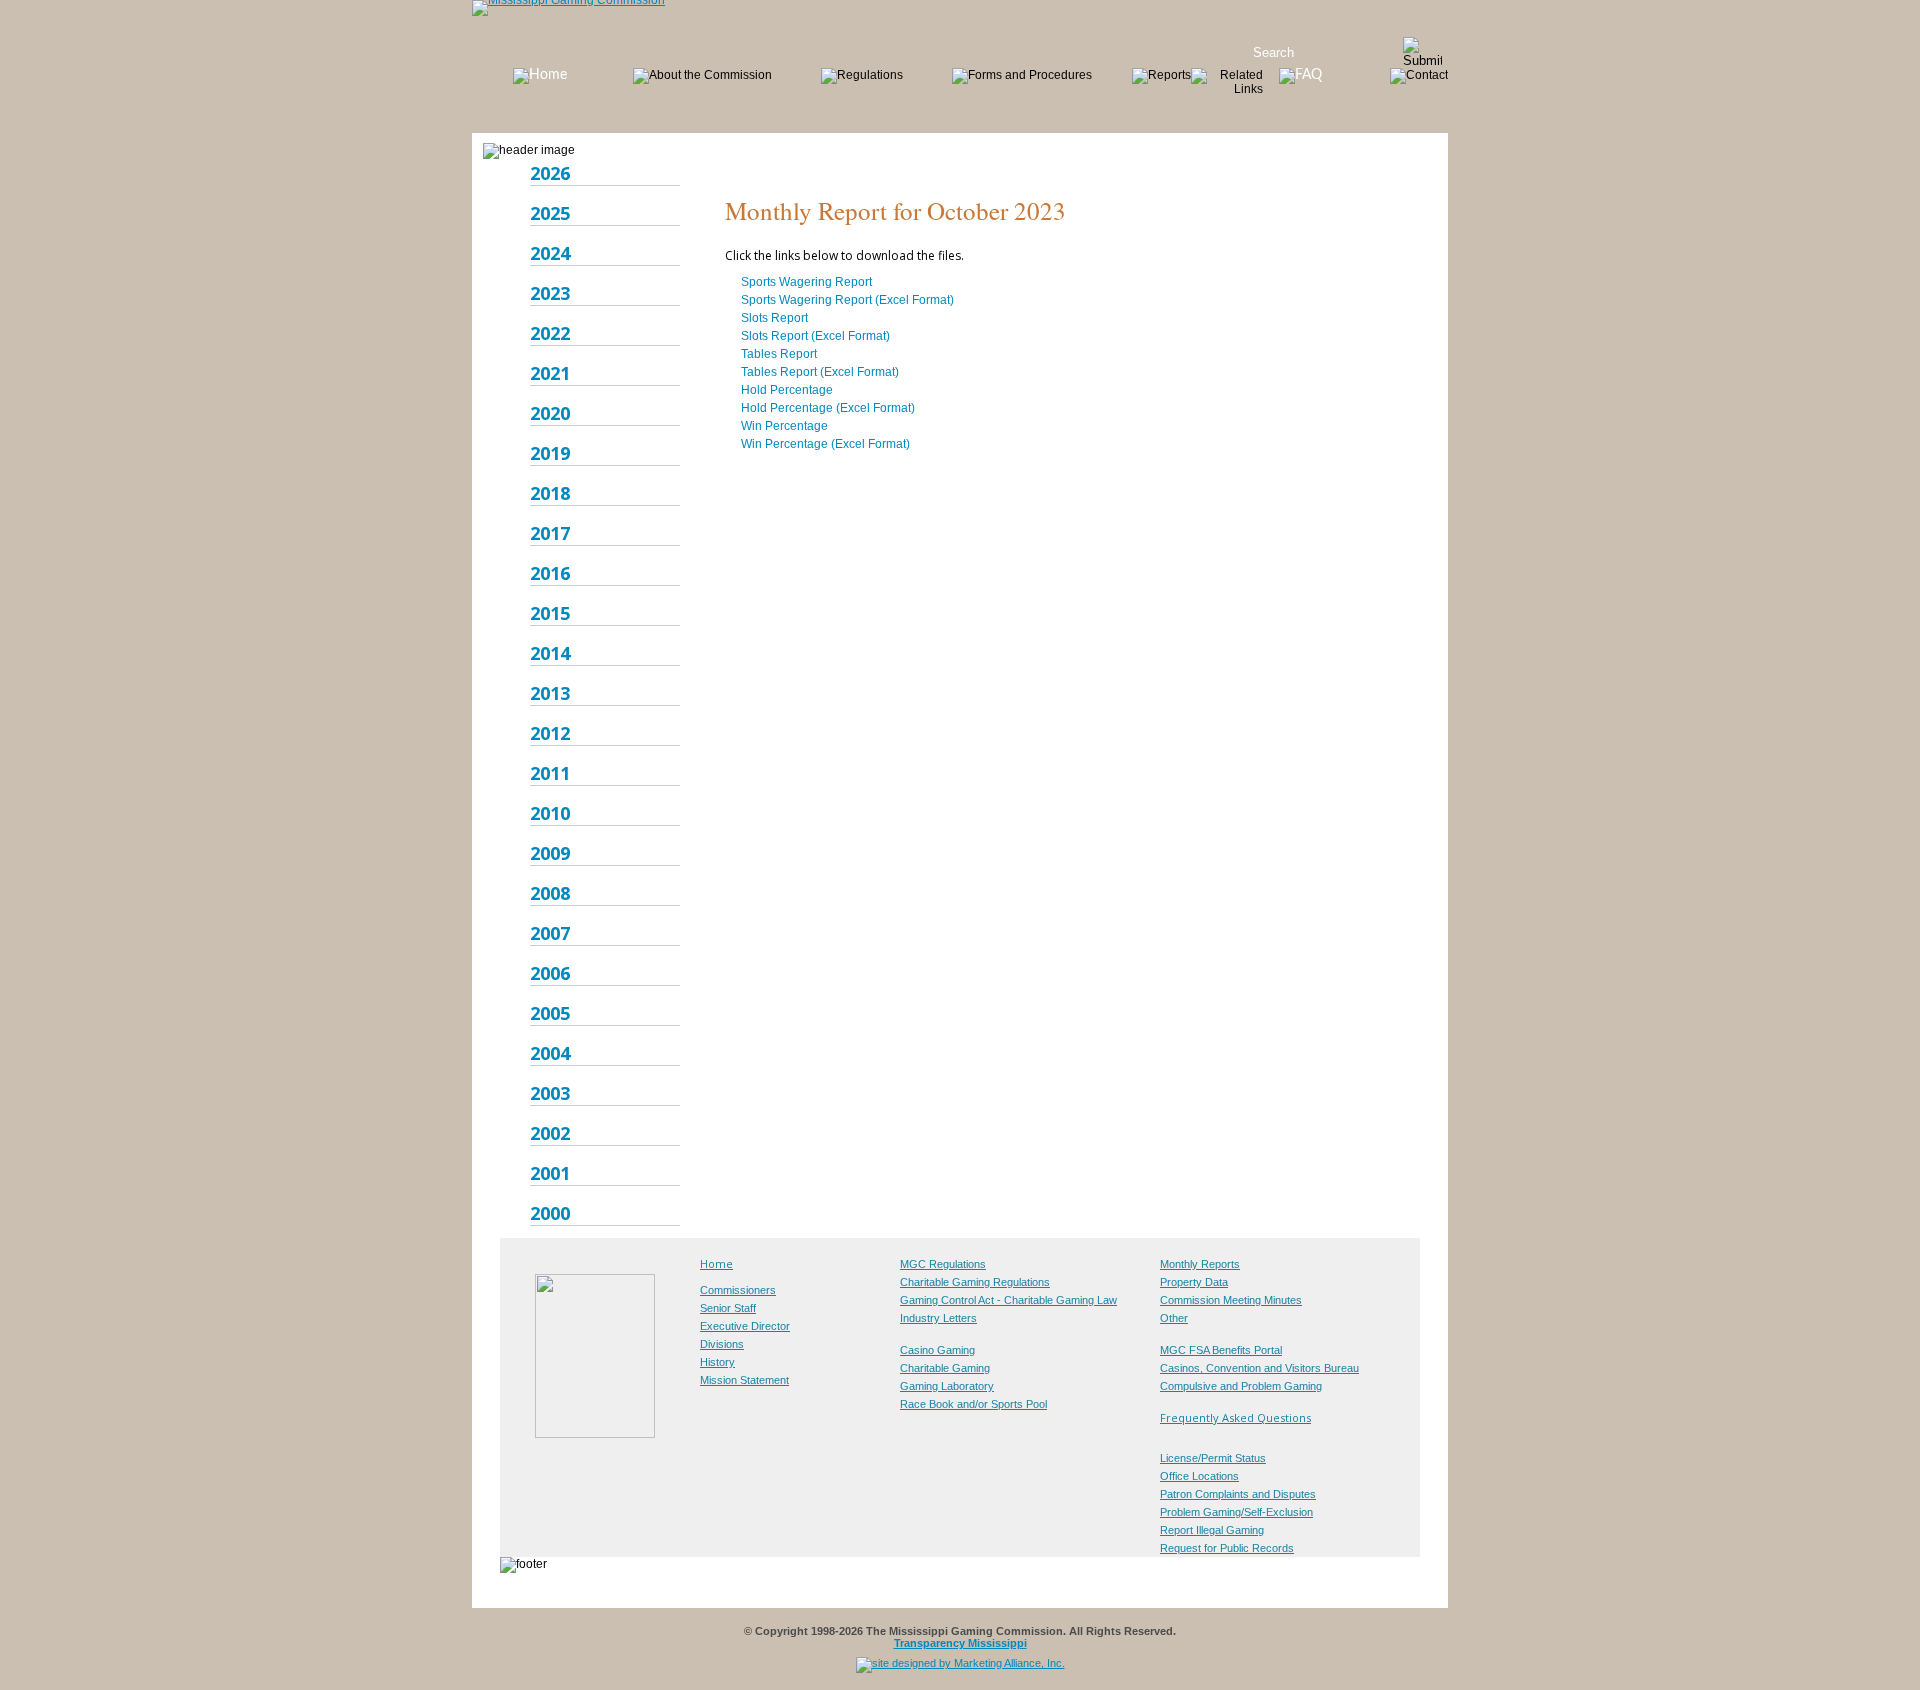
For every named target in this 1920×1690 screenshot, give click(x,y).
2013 (550, 693)
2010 (550, 813)
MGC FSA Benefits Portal (1221, 1350)
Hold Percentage (787, 390)
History (717, 1362)
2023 (550, 293)
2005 (550, 1013)
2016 (550, 573)
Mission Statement (744, 1380)
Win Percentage (784, 426)
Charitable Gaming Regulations (975, 1282)
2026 (550, 173)
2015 (550, 613)
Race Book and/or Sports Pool (973, 1404)
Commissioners (738, 1290)
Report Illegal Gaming (1212, 1530)
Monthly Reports (1200, 1264)
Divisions (722, 1344)
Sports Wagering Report (806, 282)
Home (716, 1263)
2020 (550, 413)
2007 (550, 933)
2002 (550, 1133)
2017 (550, 533)
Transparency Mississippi (960, 1643)
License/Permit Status (1213, 1458)
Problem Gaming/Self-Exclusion (1236, 1512)
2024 (550, 253)
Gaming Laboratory (947, 1386)
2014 (550, 653)
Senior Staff (728, 1308)
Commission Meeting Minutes (1231, 1300)
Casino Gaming (937, 1350)
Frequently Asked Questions (1235, 1417)
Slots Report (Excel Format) (815, 336)
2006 (550, 973)
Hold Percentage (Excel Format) (828, 408)
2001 (550, 1173)
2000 (550, 1213)
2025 (550, 213)
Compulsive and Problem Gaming (1241, 1386)
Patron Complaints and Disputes (1238, 1494)
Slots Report (774, 318)
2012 (550, 733)
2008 (550, 893)
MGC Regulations (943, 1264)
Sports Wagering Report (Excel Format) (847, 300)
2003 (550, 1093)
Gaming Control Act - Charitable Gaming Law (1008, 1300)
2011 (550, 773)
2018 (550, 493)
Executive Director (745, 1326)
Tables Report (779, 354)
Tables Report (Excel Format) (820, 372)
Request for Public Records (1227, 1548)
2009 (550, 853)
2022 (550, 333)
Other (1174, 1318)
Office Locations (1199, 1476)
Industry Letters (938, 1318)
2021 (550, 373)
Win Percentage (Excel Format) (825, 444)
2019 (550, 453)
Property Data (1194, 1282)
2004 (550, 1053)
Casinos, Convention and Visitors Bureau (1259, 1368)
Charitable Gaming (945, 1368)
